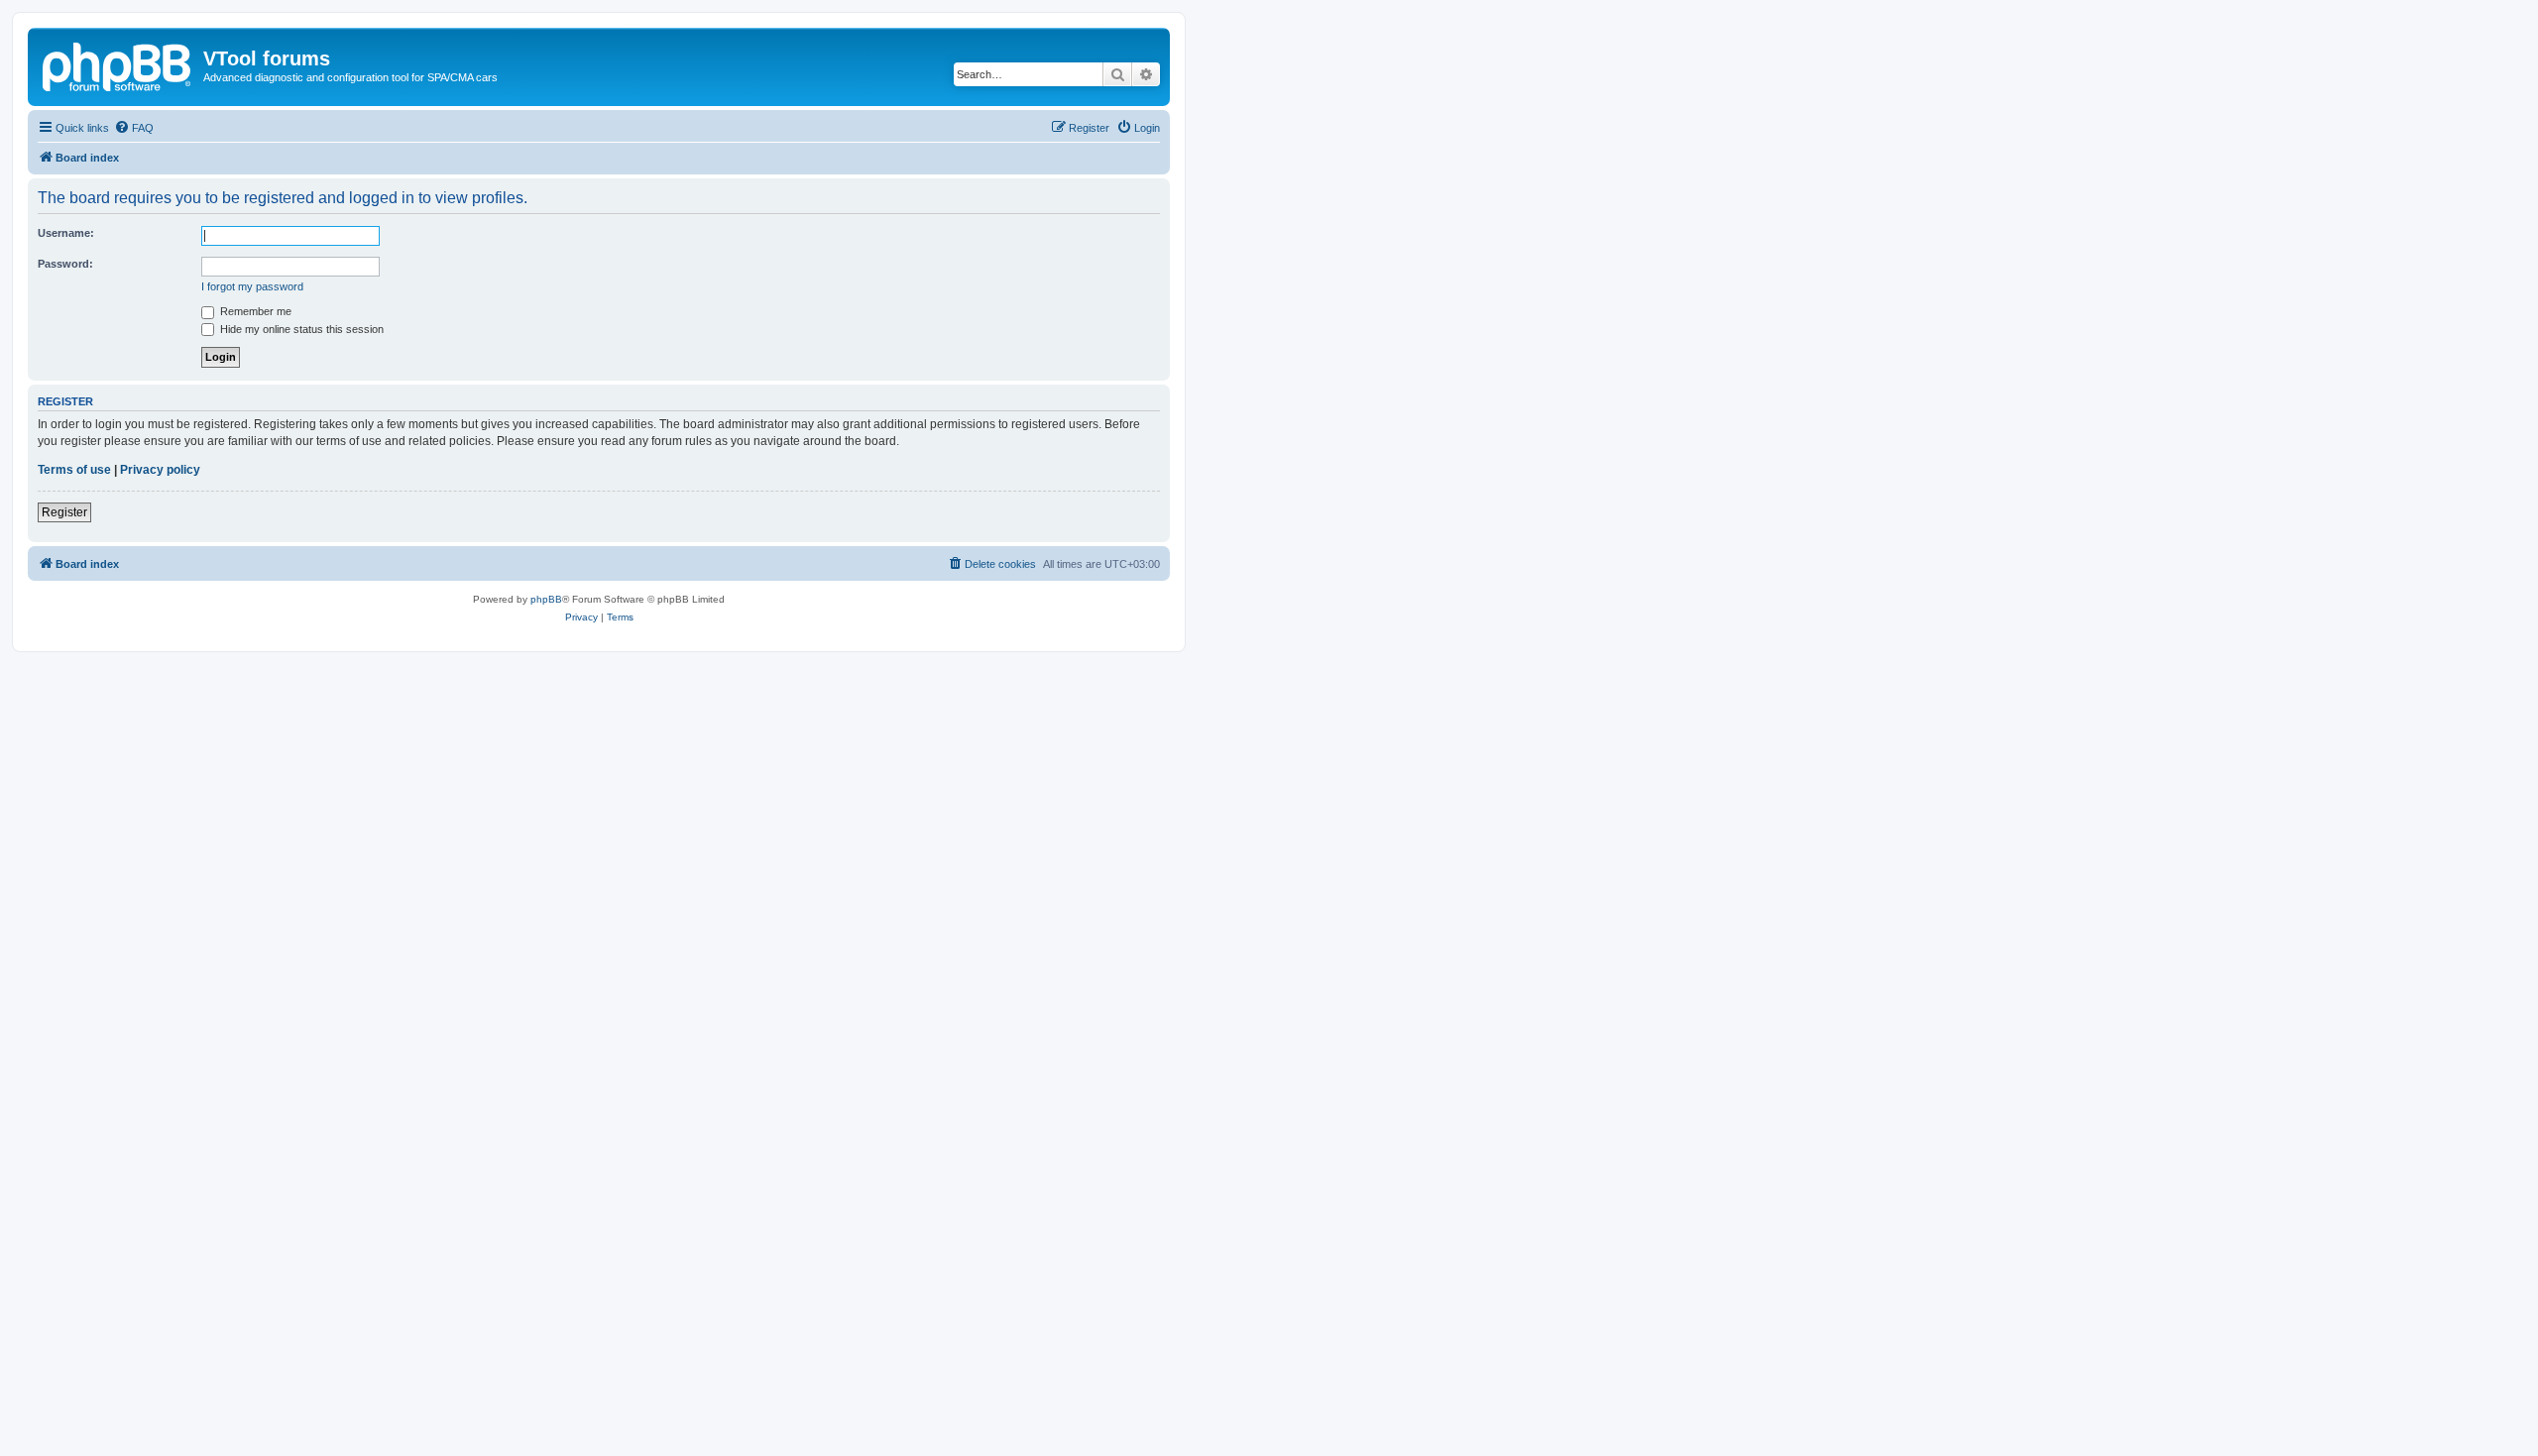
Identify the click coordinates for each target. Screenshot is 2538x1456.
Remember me (254, 311)
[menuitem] (134, 128)
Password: (65, 264)
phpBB (546, 599)
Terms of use (74, 470)
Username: (66, 233)
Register (64, 512)
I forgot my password (252, 286)
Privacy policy (160, 470)
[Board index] (118, 64)
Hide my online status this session (300, 329)
